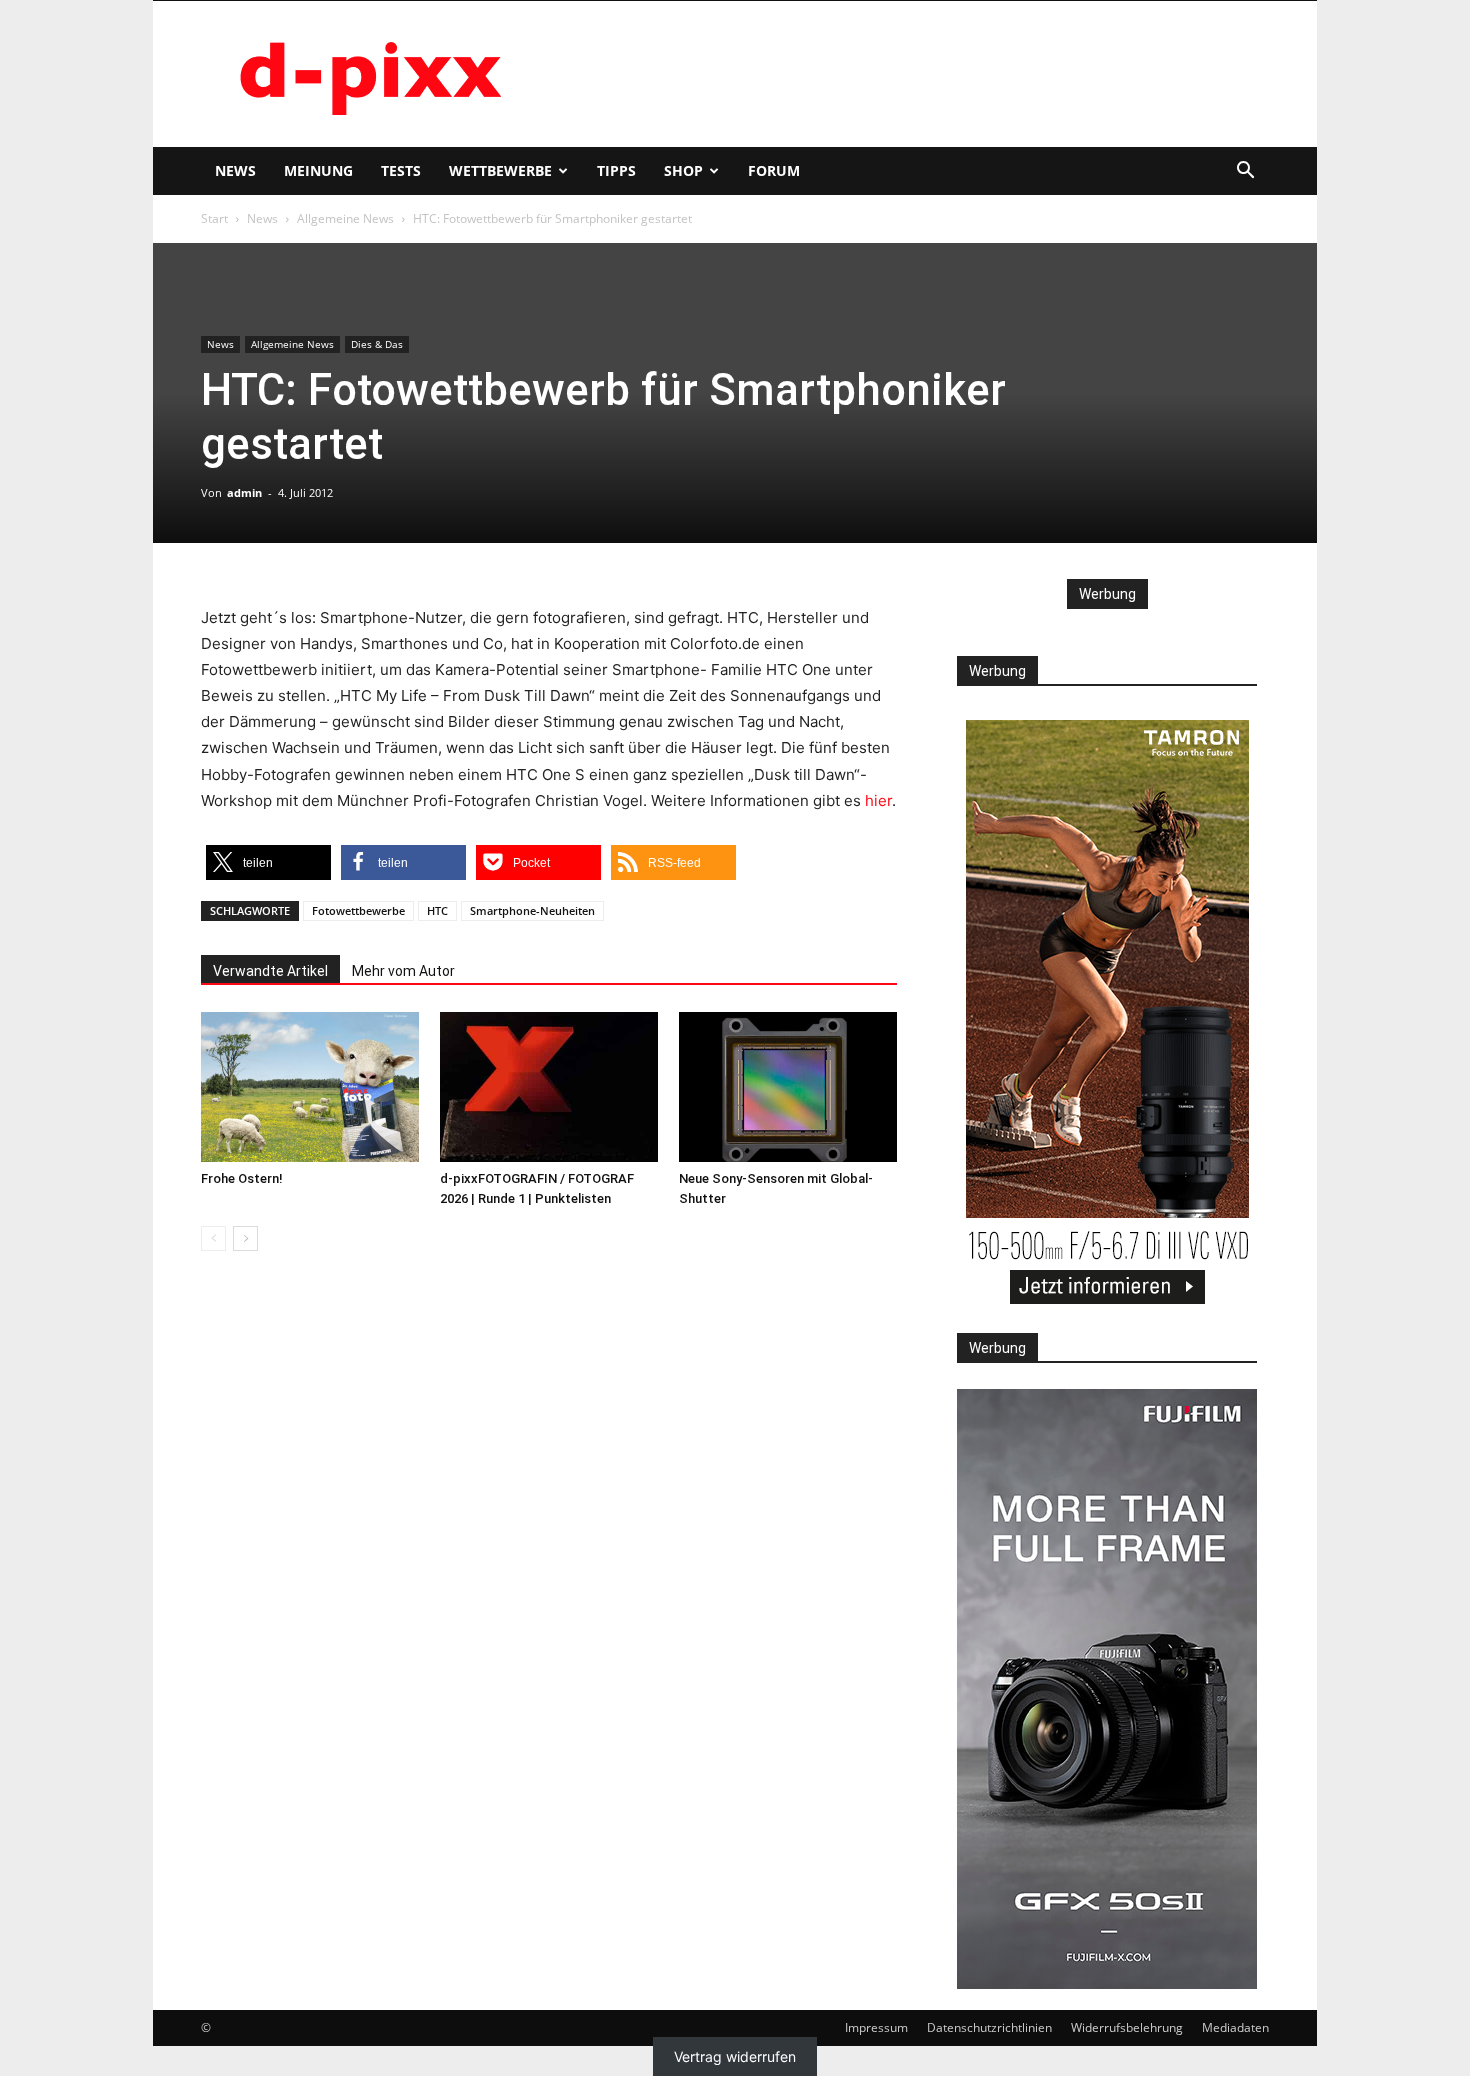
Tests (401, 170)
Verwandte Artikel (270, 971)
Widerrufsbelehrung (1127, 2027)
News (235, 170)
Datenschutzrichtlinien (989, 2027)
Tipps (616, 170)
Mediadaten (1235, 2027)
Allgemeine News (345, 218)
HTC (437, 910)
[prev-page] (213, 1238)
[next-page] (245, 1238)
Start (214, 218)
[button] (1245, 172)
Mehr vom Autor (403, 971)
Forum (774, 170)
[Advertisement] (905, 74)
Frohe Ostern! (242, 1178)
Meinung (318, 170)
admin (244, 492)
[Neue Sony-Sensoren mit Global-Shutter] (788, 1087)
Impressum (876, 2027)
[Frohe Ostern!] (310, 1087)
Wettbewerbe (500, 170)
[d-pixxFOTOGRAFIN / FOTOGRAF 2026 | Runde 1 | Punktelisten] (549, 1087)
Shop (683, 170)
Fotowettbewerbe (358, 910)
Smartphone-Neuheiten (532, 910)
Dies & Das (377, 344)
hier (878, 800)
